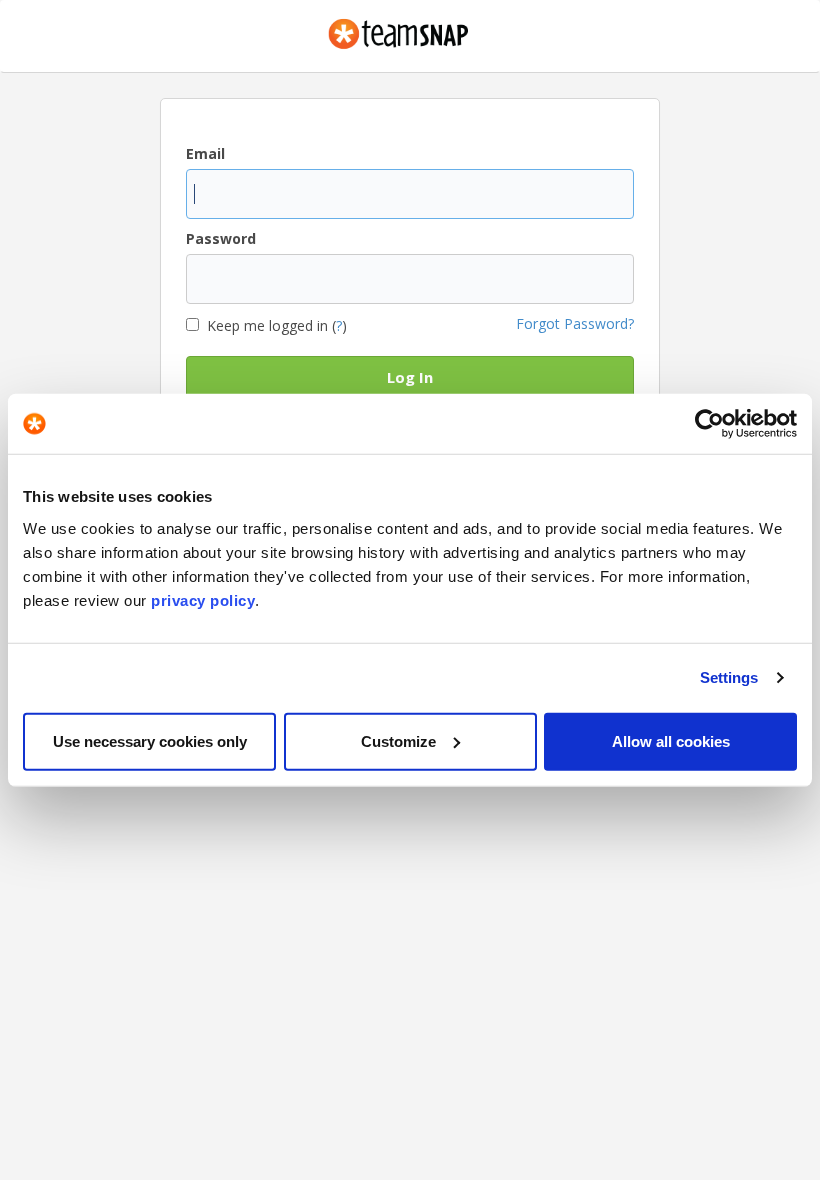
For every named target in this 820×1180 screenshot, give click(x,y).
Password (221, 238)
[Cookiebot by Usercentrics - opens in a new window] (709, 424)
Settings (729, 677)
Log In (410, 377)
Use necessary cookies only (150, 740)
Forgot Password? (575, 323)
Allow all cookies (671, 740)
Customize (398, 740)
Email (205, 153)
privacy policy (203, 599)
